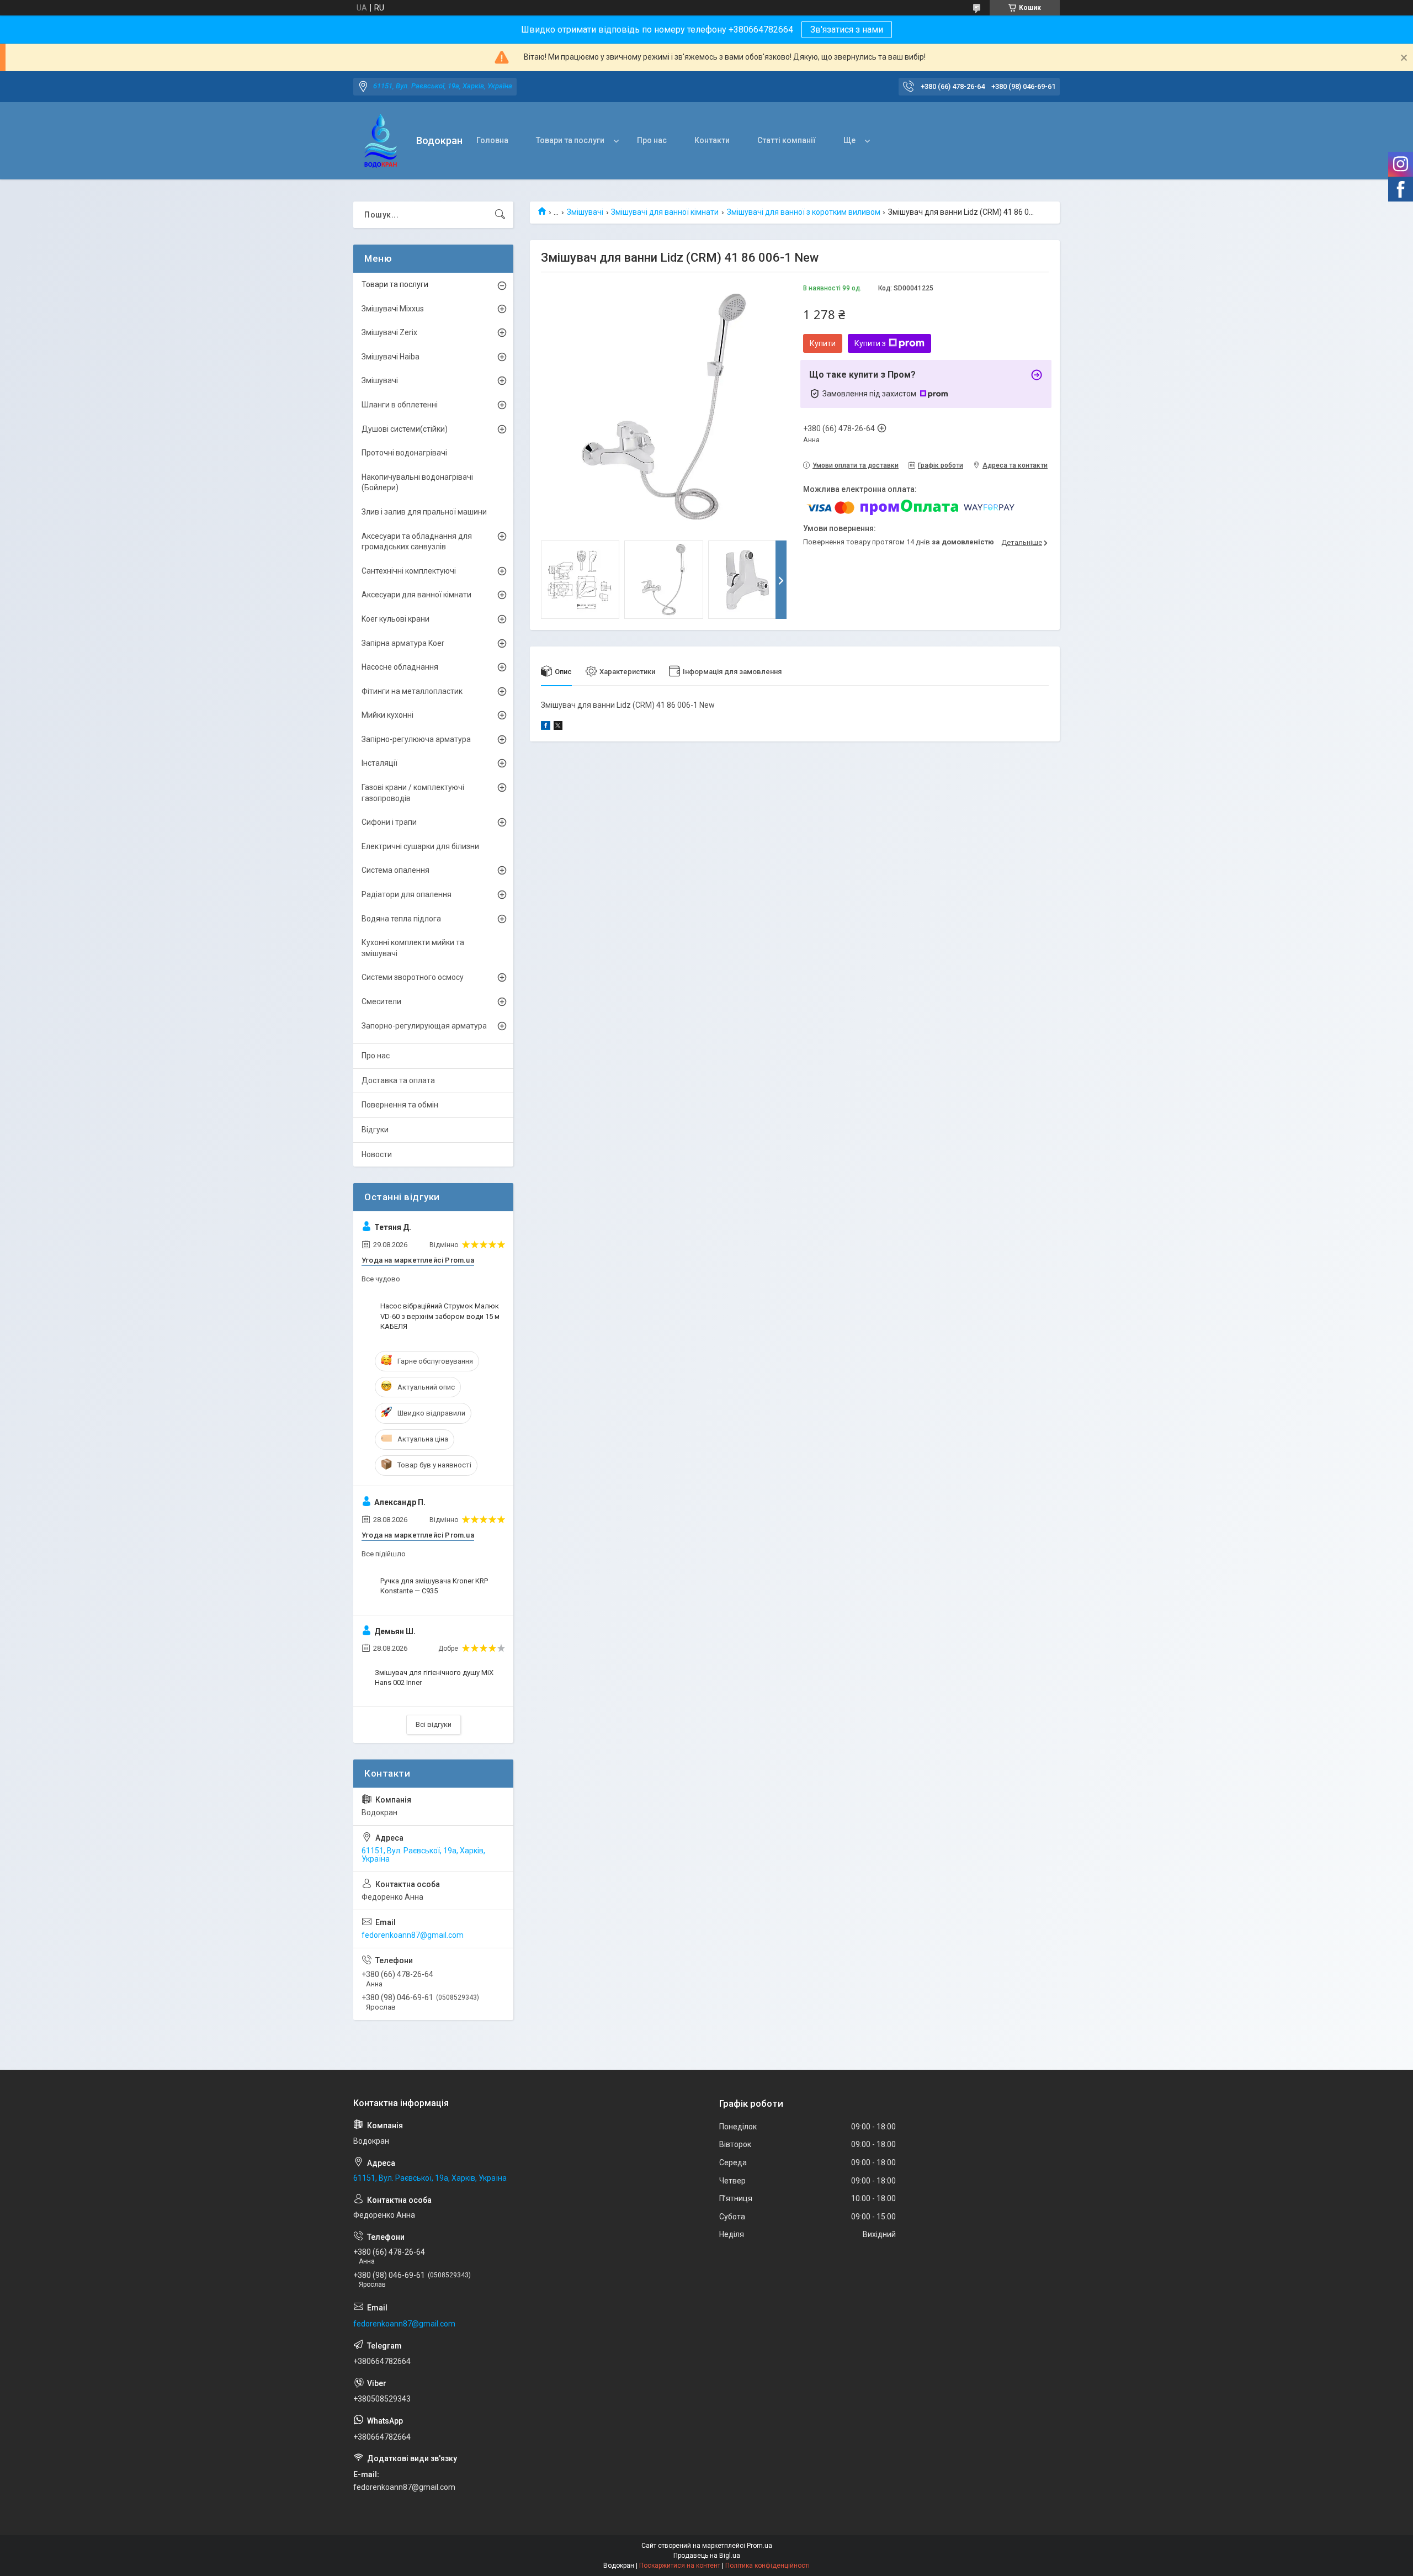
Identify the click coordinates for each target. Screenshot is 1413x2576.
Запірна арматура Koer (403, 643)
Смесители (381, 1001)
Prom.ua (759, 2546)
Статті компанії (787, 140)
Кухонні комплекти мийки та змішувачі (413, 948)
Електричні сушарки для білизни (420, 846)
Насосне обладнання (400, 667)
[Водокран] (381, 141)
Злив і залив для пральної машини (424, 512)
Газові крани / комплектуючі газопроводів (413, 793)
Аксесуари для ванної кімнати (416, 595)
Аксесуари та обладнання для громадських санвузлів (417, 542)
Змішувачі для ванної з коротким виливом (804, 212)
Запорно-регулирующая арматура (424, 1026)
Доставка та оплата (398, 1080)
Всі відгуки (434, 1724)
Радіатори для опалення (407, 894)
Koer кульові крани (395, 619)
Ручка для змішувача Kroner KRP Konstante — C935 (434, 1586)
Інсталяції (379, 763)
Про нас (652, 140)
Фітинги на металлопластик (412, 691)
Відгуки (375, 1130)
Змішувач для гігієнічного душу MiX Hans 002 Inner (434, 1677)
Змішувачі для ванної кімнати (665, 212)
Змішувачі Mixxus (393, 309)
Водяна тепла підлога (401, 919)
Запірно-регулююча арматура (416, 739)
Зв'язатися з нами (847, 30)
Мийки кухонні (387, 715)
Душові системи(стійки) (405, 429)
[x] (558, 727)
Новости (377, 1154)
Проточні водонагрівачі (404, 453)
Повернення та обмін (400, 1105)
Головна (492, 140)
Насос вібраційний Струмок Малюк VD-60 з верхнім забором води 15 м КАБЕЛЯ (440, 1316)
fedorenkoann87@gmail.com (413, 1935)
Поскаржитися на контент (680, 2566)
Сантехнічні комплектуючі (409, 571)
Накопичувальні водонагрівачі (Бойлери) (417, 483)
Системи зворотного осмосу (413, 977)
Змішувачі (585, 212)
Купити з (870, 343)
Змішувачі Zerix (389, 332)
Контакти (712, 140)
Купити (823, 343)
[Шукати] (500, 215)
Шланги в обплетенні (400, 405)
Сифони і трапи (389, 822)
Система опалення (395, 870)
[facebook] (546, 727)
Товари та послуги (570, 140)
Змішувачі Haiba (391, 357)
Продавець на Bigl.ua (707, 2556)
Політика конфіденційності (767, 2566)
